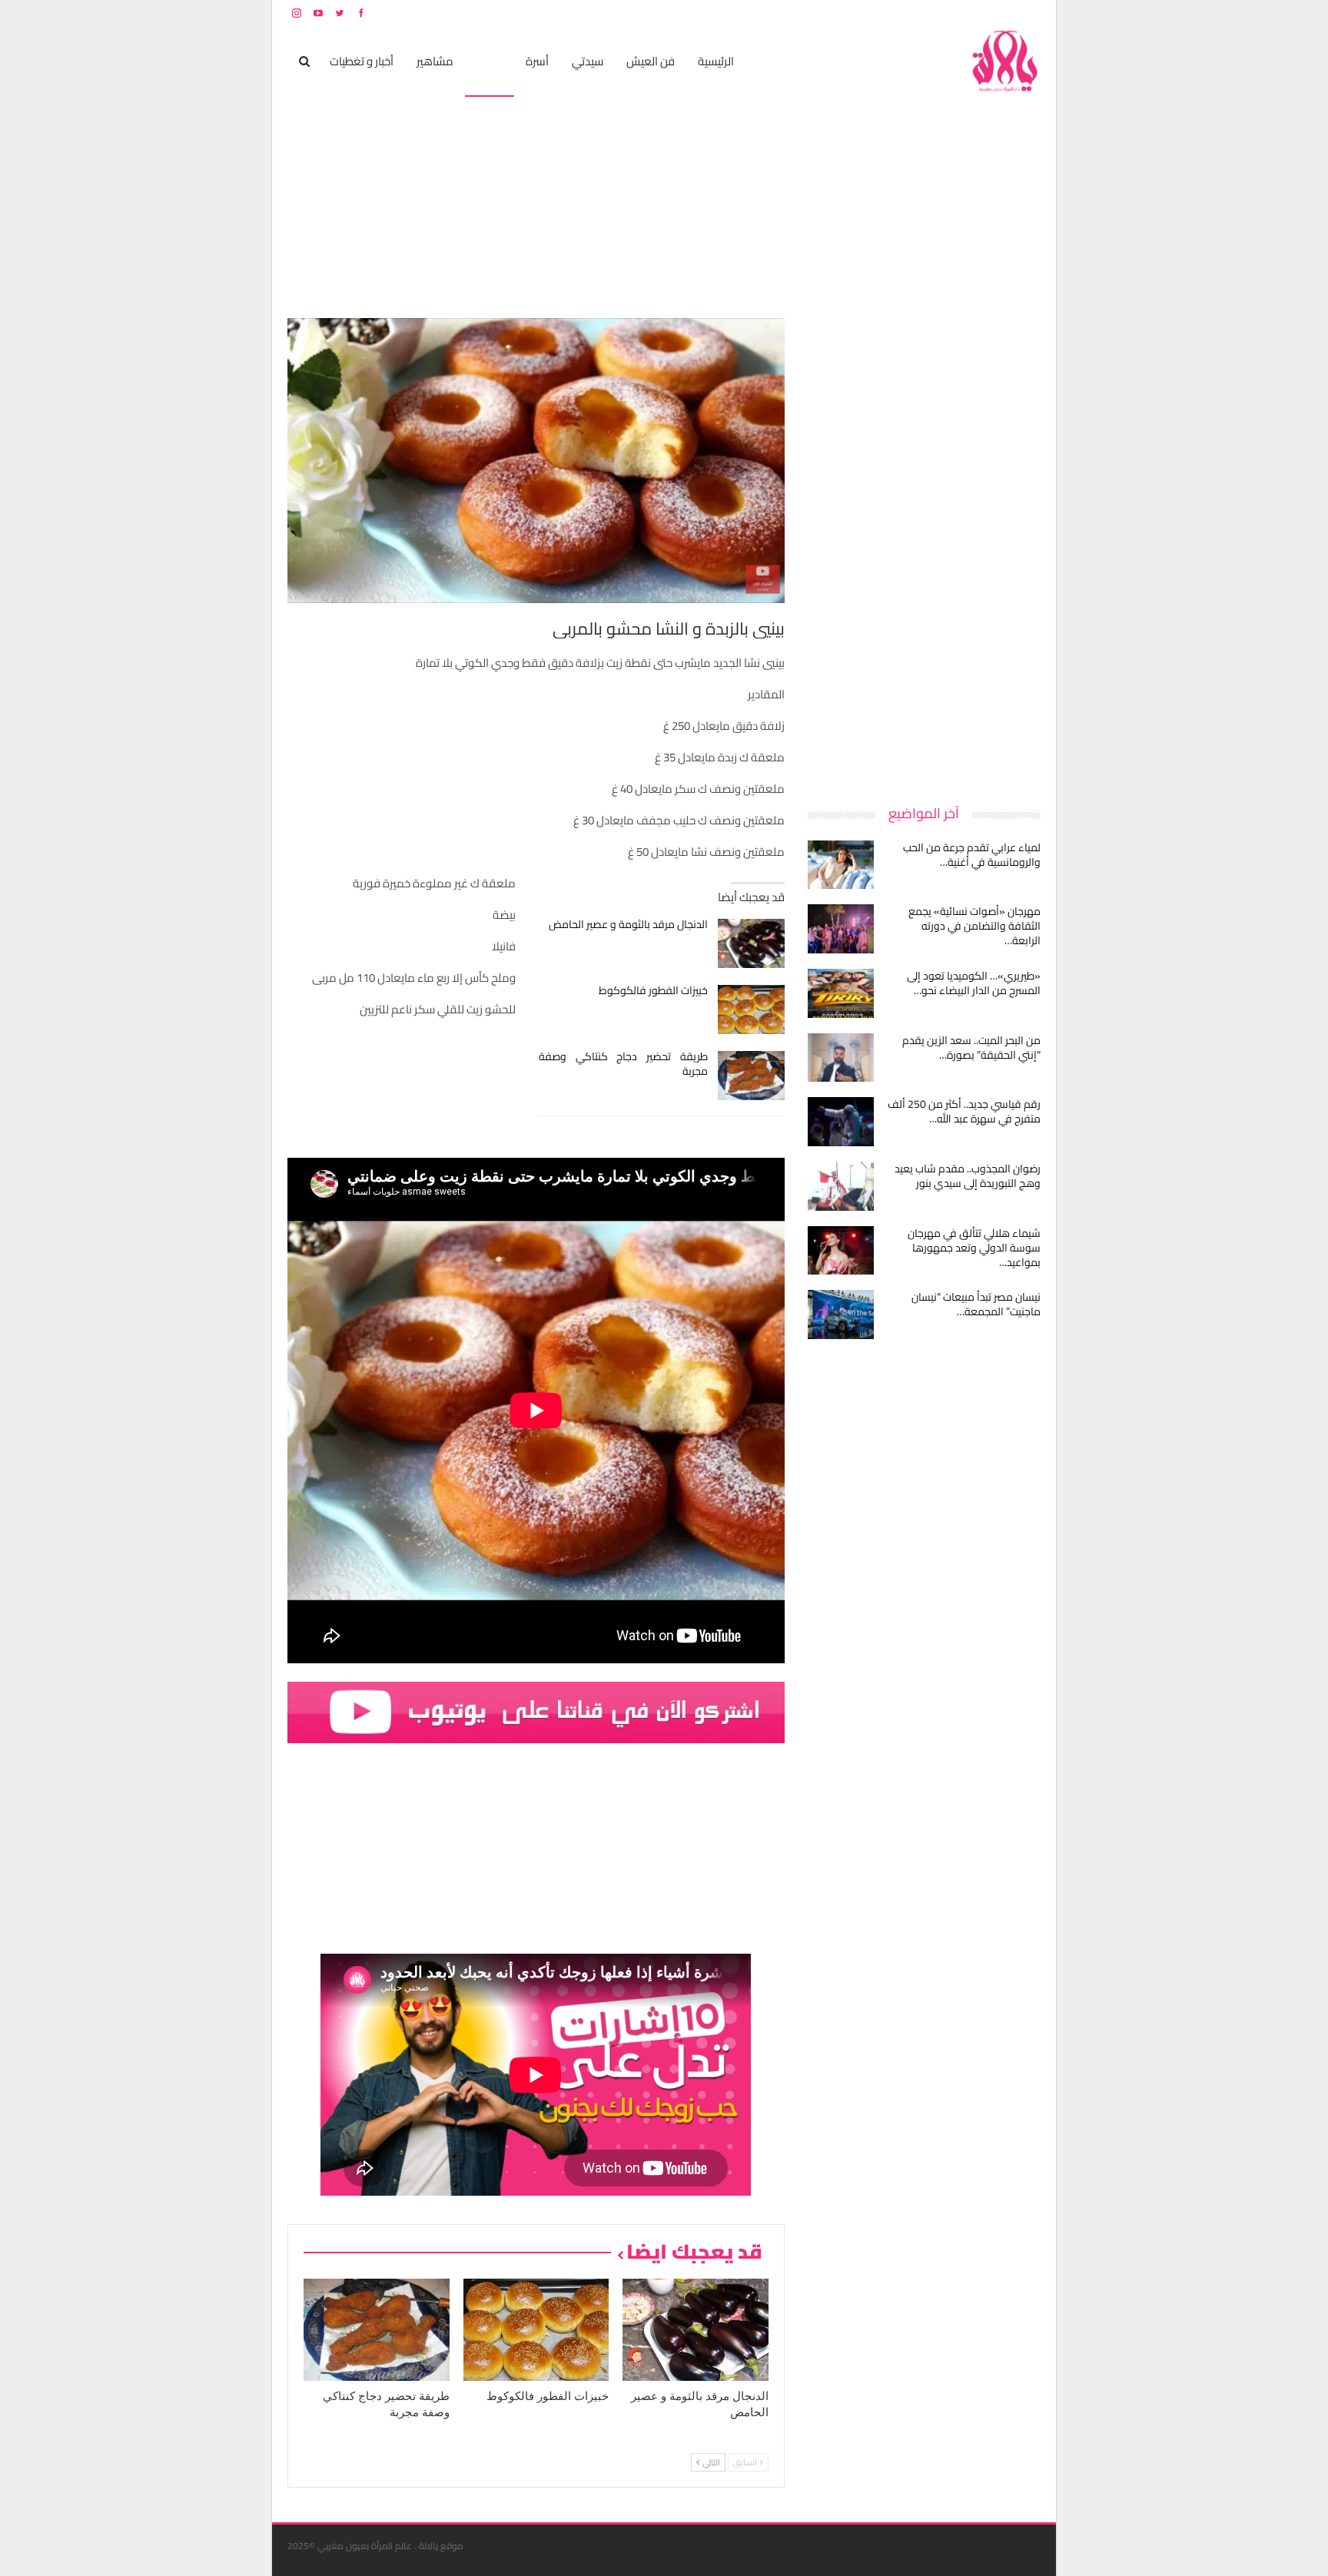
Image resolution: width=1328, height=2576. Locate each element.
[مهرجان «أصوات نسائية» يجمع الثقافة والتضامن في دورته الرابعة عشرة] (841, 929)
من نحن (1029, 13)
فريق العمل (986, 13)
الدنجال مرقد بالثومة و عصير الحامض (628, 924)
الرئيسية (716, 61)
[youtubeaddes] (536, 1711)
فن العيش (651, 61)
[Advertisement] (925, 549)
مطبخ (490, 61)
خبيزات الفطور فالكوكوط (653, 990)
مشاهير (435, 61)
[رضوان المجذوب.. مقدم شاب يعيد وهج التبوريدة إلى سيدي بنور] (841, 1186)
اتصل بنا (943, 13)
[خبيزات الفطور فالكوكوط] (751, 1010)
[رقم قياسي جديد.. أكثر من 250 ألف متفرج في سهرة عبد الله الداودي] (841, 1122)
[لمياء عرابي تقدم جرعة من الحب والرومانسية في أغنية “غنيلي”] (841, 865)
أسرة (537, 61)
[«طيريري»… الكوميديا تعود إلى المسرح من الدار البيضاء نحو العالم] (841, 993)
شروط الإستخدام (893, 13)
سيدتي (588, 61)
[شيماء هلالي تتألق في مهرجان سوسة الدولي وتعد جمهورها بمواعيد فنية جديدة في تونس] (841, 1251)
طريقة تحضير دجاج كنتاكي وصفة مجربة (624, 1064)
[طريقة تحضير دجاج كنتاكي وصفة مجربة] (751, 1076)
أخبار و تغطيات (362, 61)
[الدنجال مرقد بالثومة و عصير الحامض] (751, 943)
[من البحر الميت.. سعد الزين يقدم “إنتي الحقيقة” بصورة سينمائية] (841, 1058)
